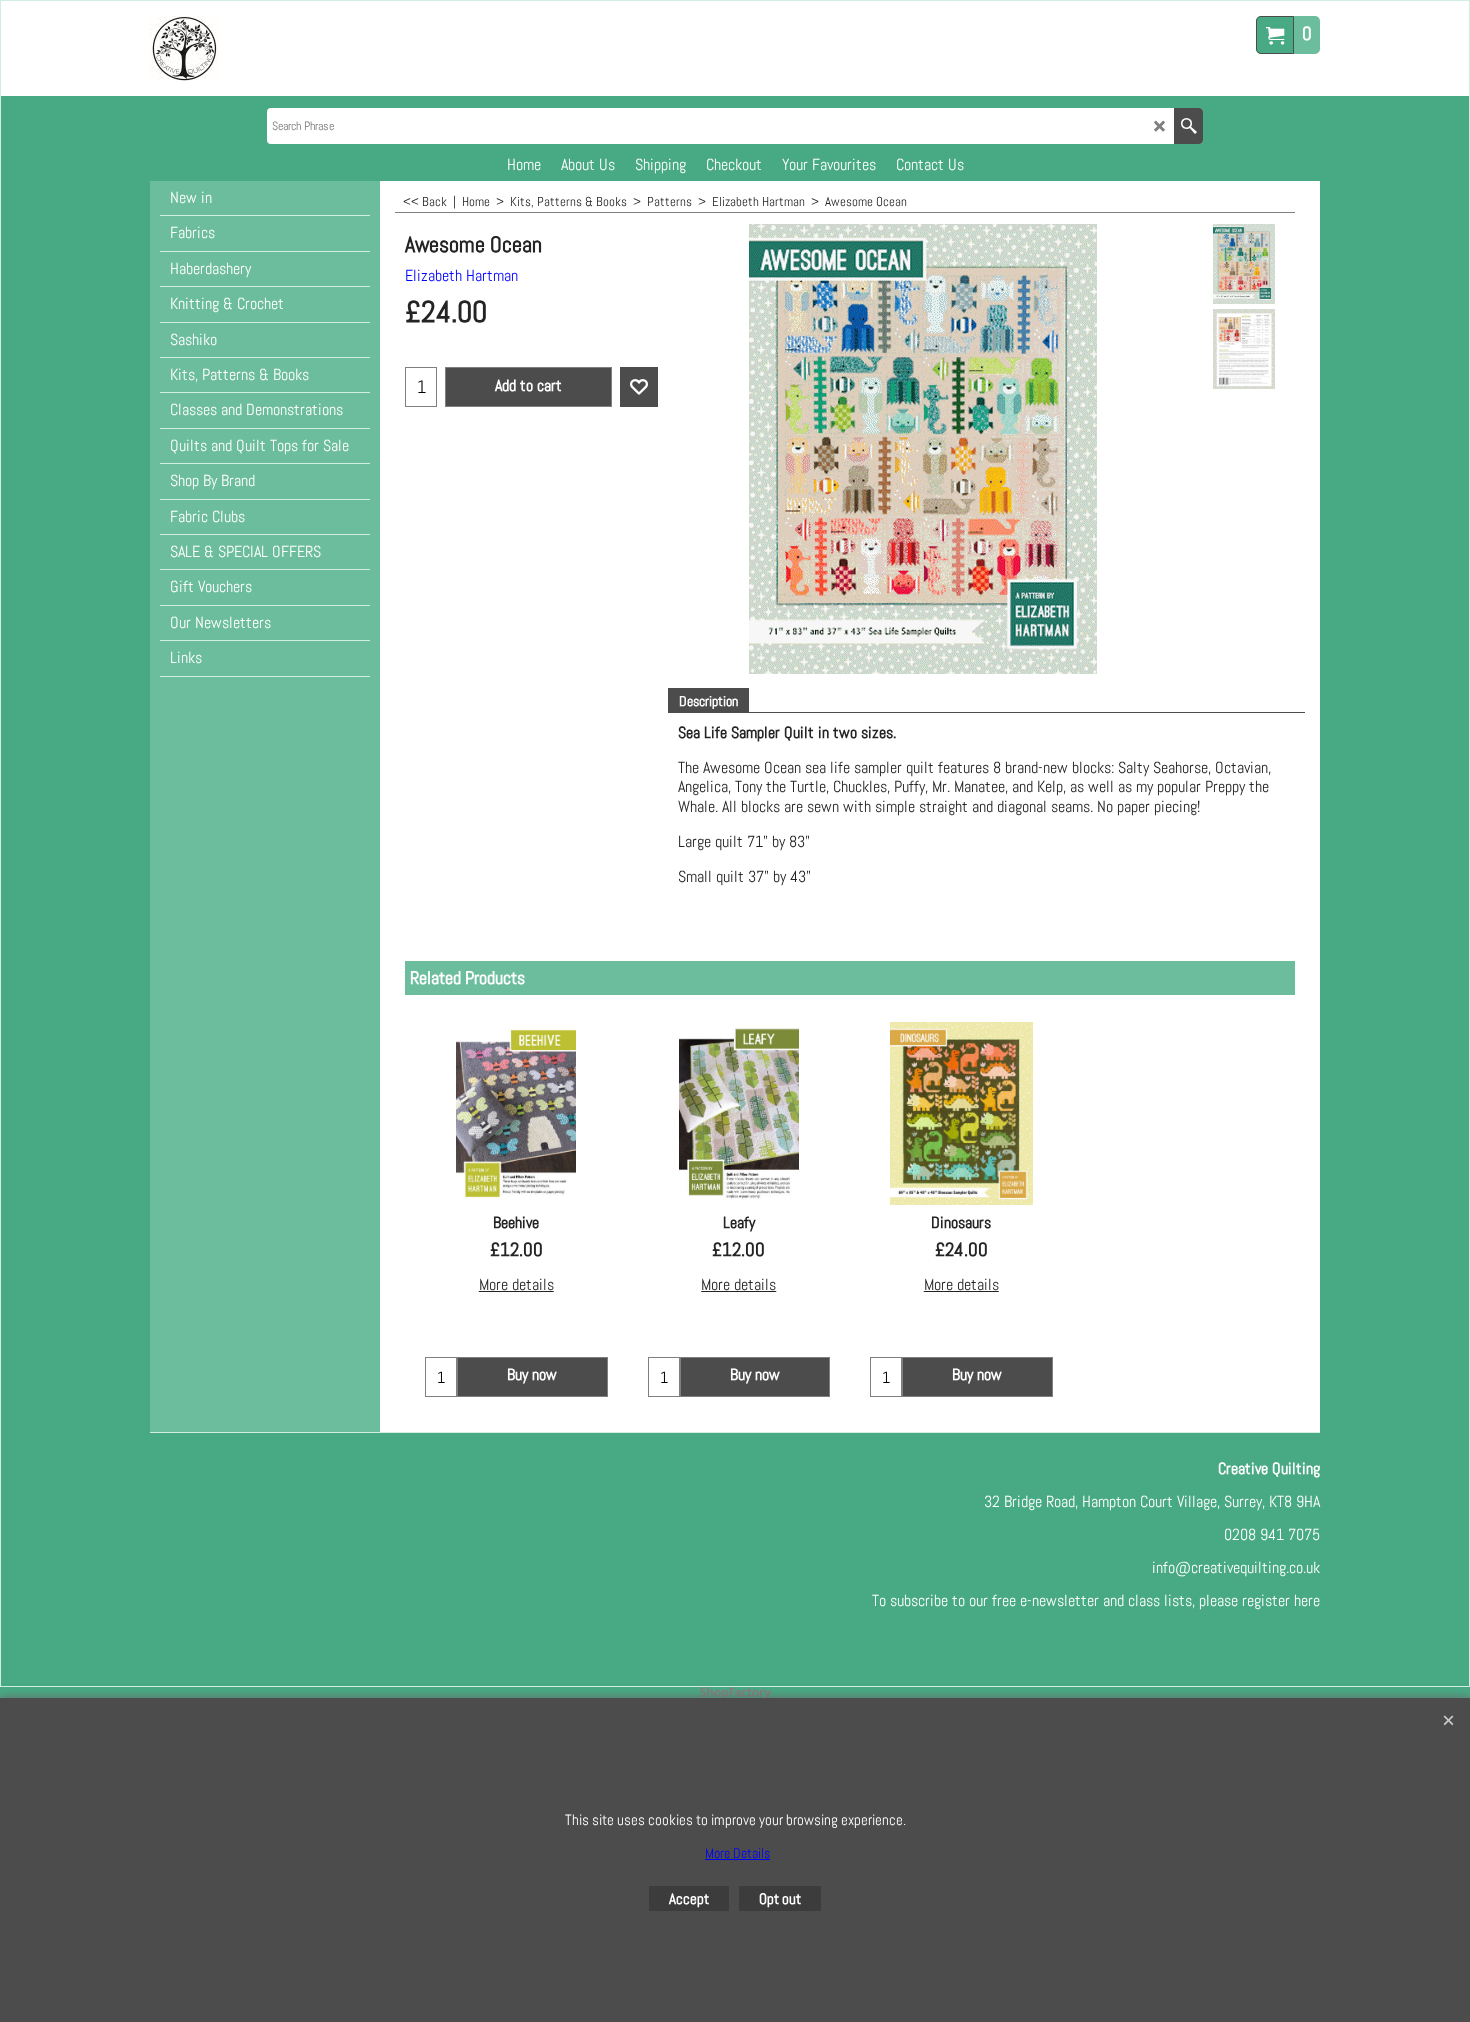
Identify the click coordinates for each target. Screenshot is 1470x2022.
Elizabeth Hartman (461, 275)
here (1307, 1600)
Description (708, 701)
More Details (737, 1853)
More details (516, 1284)
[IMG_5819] (1243, 349)
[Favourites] (639, 387)
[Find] (1188, 126)
